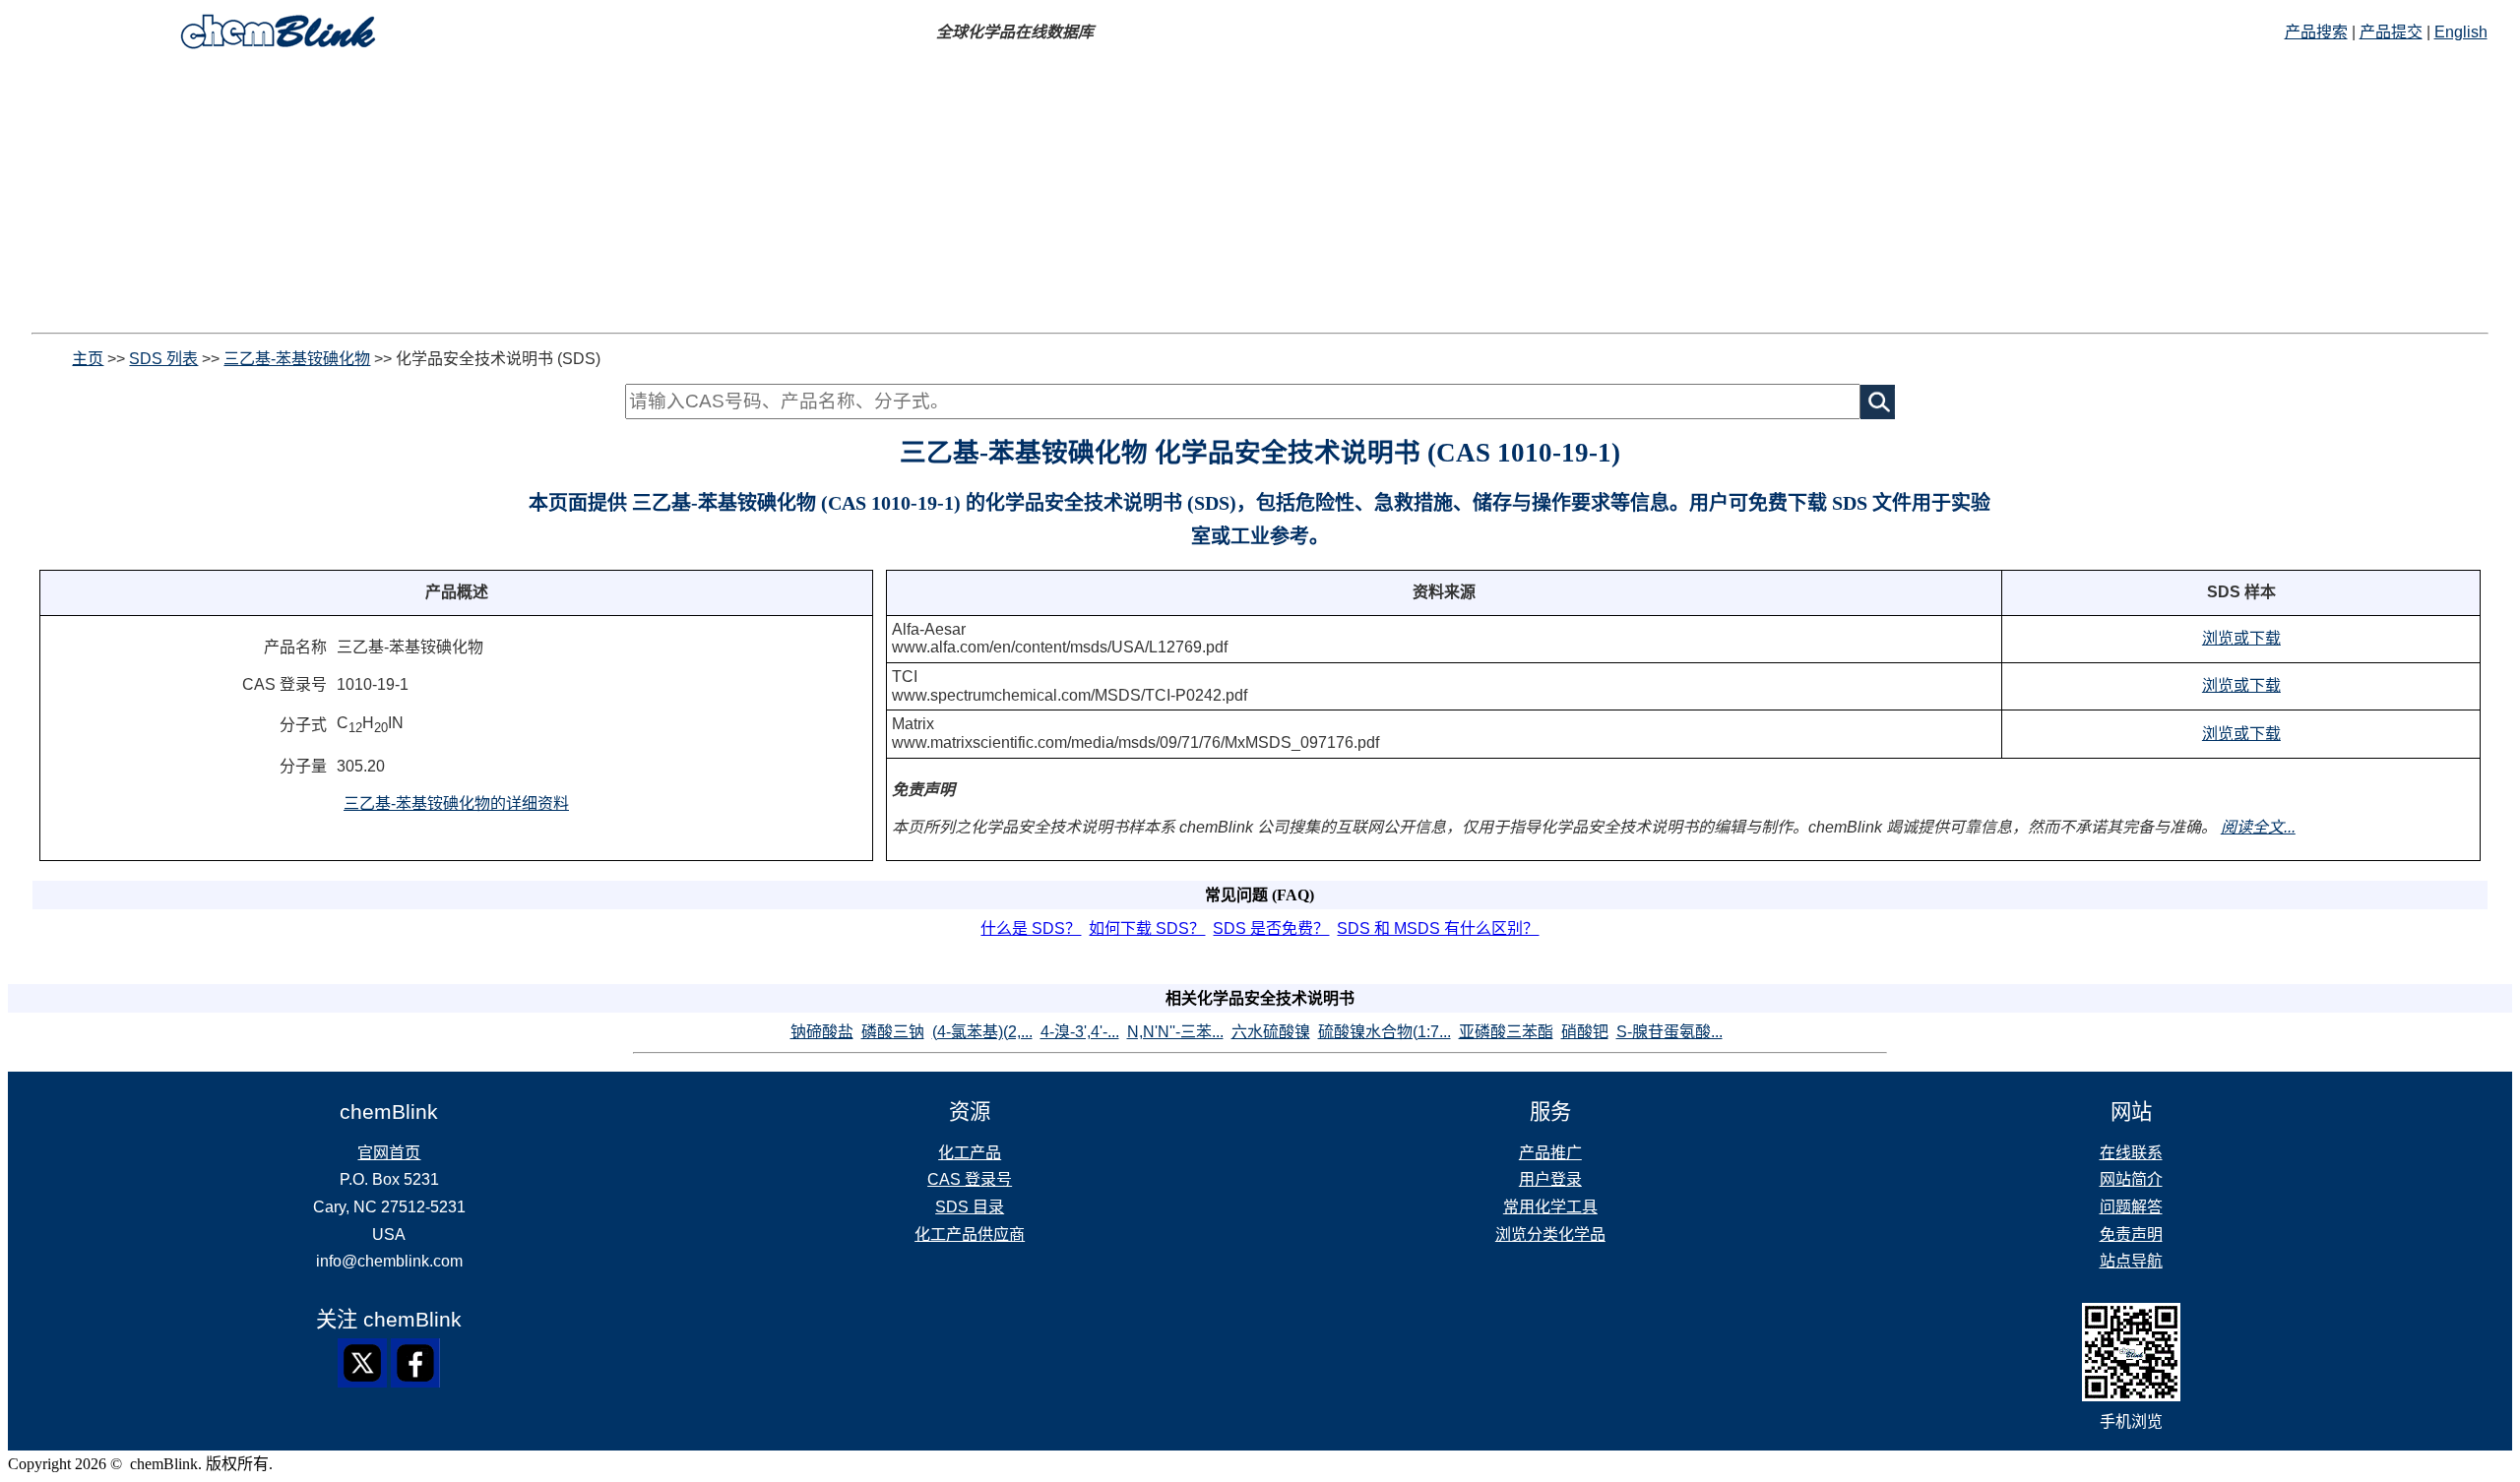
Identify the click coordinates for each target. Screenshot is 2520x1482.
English (2461, 32)
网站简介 (2131, 1179)
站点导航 (2131, 1261)
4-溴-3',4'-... (1080, 1032)
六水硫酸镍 (1271, 1032)
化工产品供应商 (970, 1235)
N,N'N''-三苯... (1175, 1032)
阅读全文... (2258, 827)
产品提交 (2391, 32)
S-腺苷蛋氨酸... (1669, 1032)
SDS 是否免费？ (1271, 928)
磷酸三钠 (893, 1032)
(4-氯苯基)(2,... (982, 1032)
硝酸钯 (1585, 1032)
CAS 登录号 (970, 1179)
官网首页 (389, 1153)
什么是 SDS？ (1031, 928)
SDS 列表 (163, 359)
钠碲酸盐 (822, 1032)
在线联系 (2131, 1153)
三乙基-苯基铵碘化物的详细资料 (456, 803)
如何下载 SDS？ (1147, 928)
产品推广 (1550, 1153)
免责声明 (2131, 1235)
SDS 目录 (970, 1207)
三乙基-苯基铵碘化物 (297, 359)
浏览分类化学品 (1550, 1235)
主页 (88, 359)
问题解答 (2131, 1207)
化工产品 (970, 1153)
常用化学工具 (1550, 1207)
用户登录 (1550, 1179)
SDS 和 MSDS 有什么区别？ (1438, 928)
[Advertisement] (1260, 195)
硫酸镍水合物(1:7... (1385, 1032)
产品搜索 (2316, 32)
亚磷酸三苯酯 (1506, 1032)
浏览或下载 (2241, 638)
